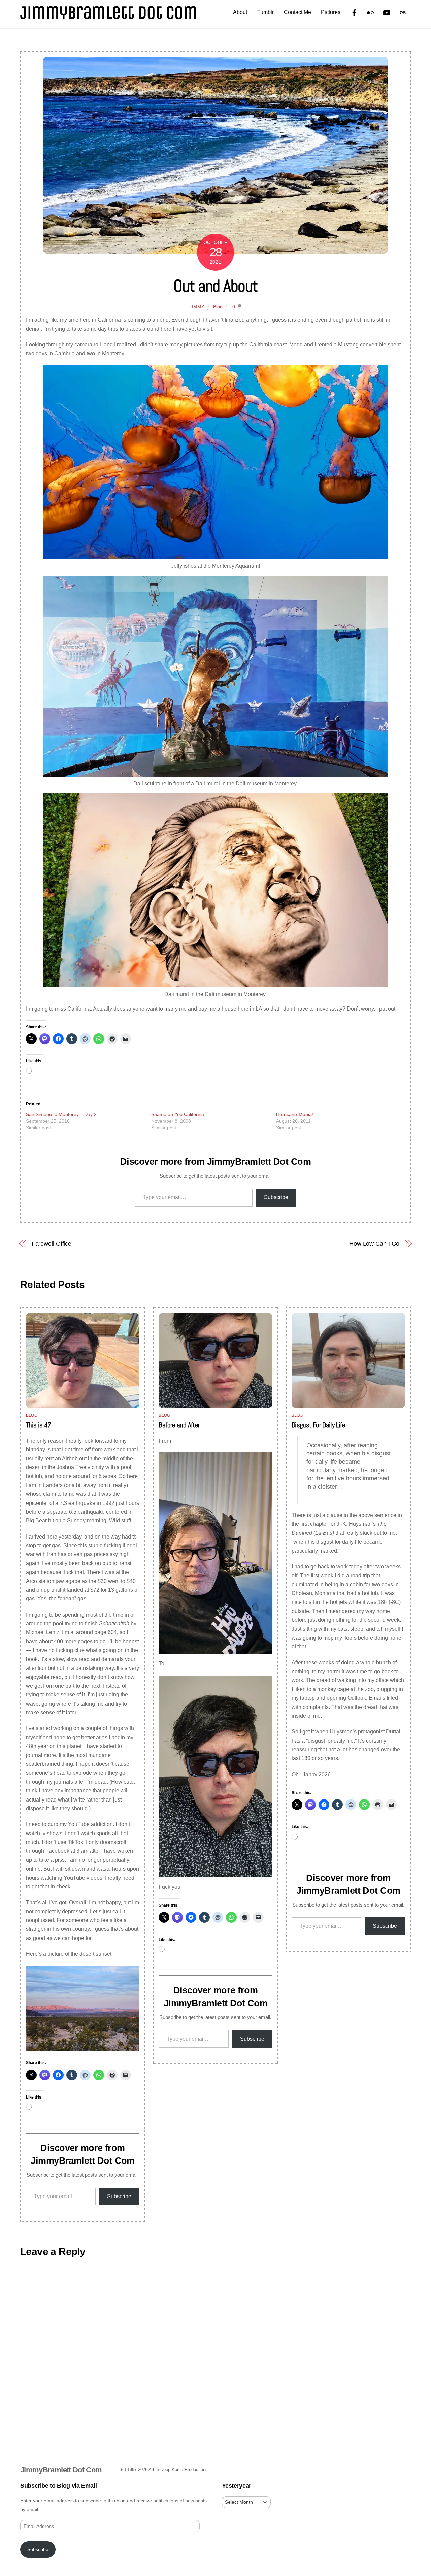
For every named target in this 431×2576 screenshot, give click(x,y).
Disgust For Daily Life (318, 1425)
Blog (218, 307)
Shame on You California (178, 1114)
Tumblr (266, 12)
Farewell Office (52, 1243)
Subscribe (276, 1197)
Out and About (215, 286)
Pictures (331, 12)
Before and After (179, 1425)
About (240, 12)
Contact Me (297, 12)
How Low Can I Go (374, 1243)
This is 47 (39, 1425)
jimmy (197, 307)
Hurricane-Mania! (295, 1114)
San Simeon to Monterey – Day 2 (61, 1114)
